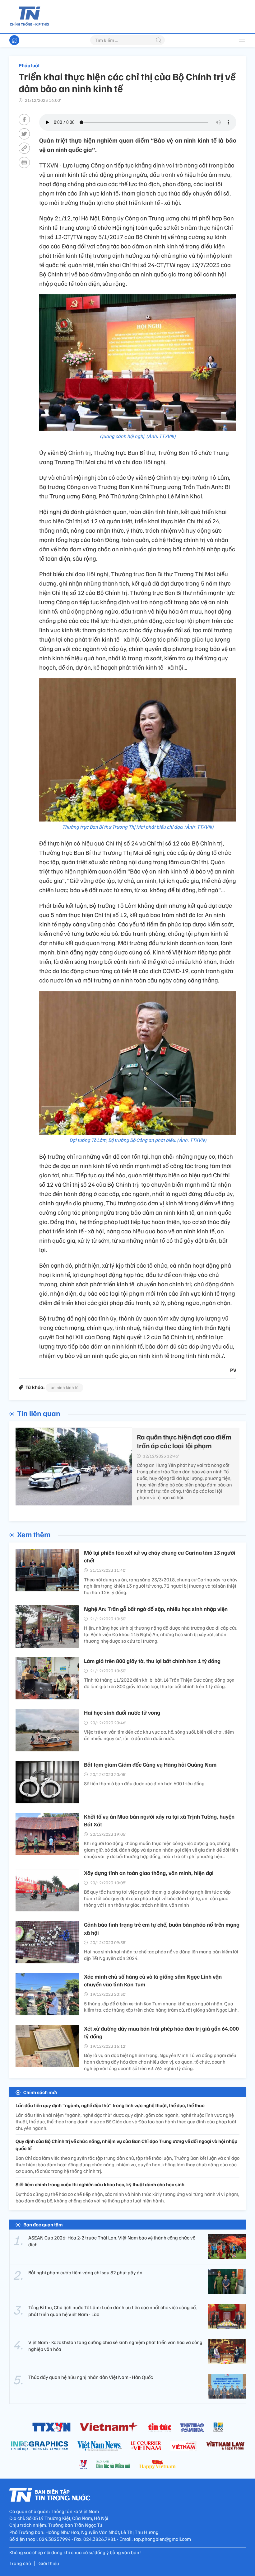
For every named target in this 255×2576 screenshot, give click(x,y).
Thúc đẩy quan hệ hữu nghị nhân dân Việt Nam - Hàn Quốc (91, 2377)
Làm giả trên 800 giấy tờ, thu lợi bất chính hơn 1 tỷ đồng (152, 1661)
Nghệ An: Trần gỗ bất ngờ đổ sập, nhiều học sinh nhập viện (156, 1609)
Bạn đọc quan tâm (43, 2225)
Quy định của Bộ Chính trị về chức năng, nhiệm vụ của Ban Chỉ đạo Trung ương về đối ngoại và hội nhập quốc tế (126, 2145)
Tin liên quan (39, 1413)
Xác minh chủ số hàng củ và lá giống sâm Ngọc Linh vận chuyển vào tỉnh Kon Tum (153, 1980)
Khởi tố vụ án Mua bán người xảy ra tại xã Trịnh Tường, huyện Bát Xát (159, 1820)
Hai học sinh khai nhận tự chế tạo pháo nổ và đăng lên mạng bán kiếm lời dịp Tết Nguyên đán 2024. (161, 1955)
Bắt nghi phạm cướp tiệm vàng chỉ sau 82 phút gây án (85, 2272)
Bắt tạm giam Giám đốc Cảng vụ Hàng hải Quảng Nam (150, 1764)
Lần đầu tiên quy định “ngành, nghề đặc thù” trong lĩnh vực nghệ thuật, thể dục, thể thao (110, 2105)
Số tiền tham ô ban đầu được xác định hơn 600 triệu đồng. (145, 1783)
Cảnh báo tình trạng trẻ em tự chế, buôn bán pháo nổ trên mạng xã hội (162, 1928)
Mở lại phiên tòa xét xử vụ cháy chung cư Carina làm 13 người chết (160, 1556)
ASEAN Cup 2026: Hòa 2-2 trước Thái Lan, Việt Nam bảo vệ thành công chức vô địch (112, 2241)
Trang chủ (20, 2563)
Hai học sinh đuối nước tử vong (122, 1712)
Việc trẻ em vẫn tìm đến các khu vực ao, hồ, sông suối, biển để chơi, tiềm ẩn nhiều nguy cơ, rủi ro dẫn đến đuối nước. (159, 1735)
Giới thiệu (49, 2563)
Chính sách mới (40, 2092)
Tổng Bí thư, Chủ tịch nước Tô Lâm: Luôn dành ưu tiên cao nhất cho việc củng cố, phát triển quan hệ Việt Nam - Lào (112, 2311)
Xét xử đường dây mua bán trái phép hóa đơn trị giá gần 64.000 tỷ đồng (161, 2032)
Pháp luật (29, 65)
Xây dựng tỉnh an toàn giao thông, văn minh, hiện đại (149, 1873)
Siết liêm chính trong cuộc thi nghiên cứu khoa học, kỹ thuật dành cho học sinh (100, 2184)
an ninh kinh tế (65, 1387)
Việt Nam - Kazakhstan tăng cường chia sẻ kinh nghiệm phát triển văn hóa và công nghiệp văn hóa (115, 2346)
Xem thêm (34, 1534)
